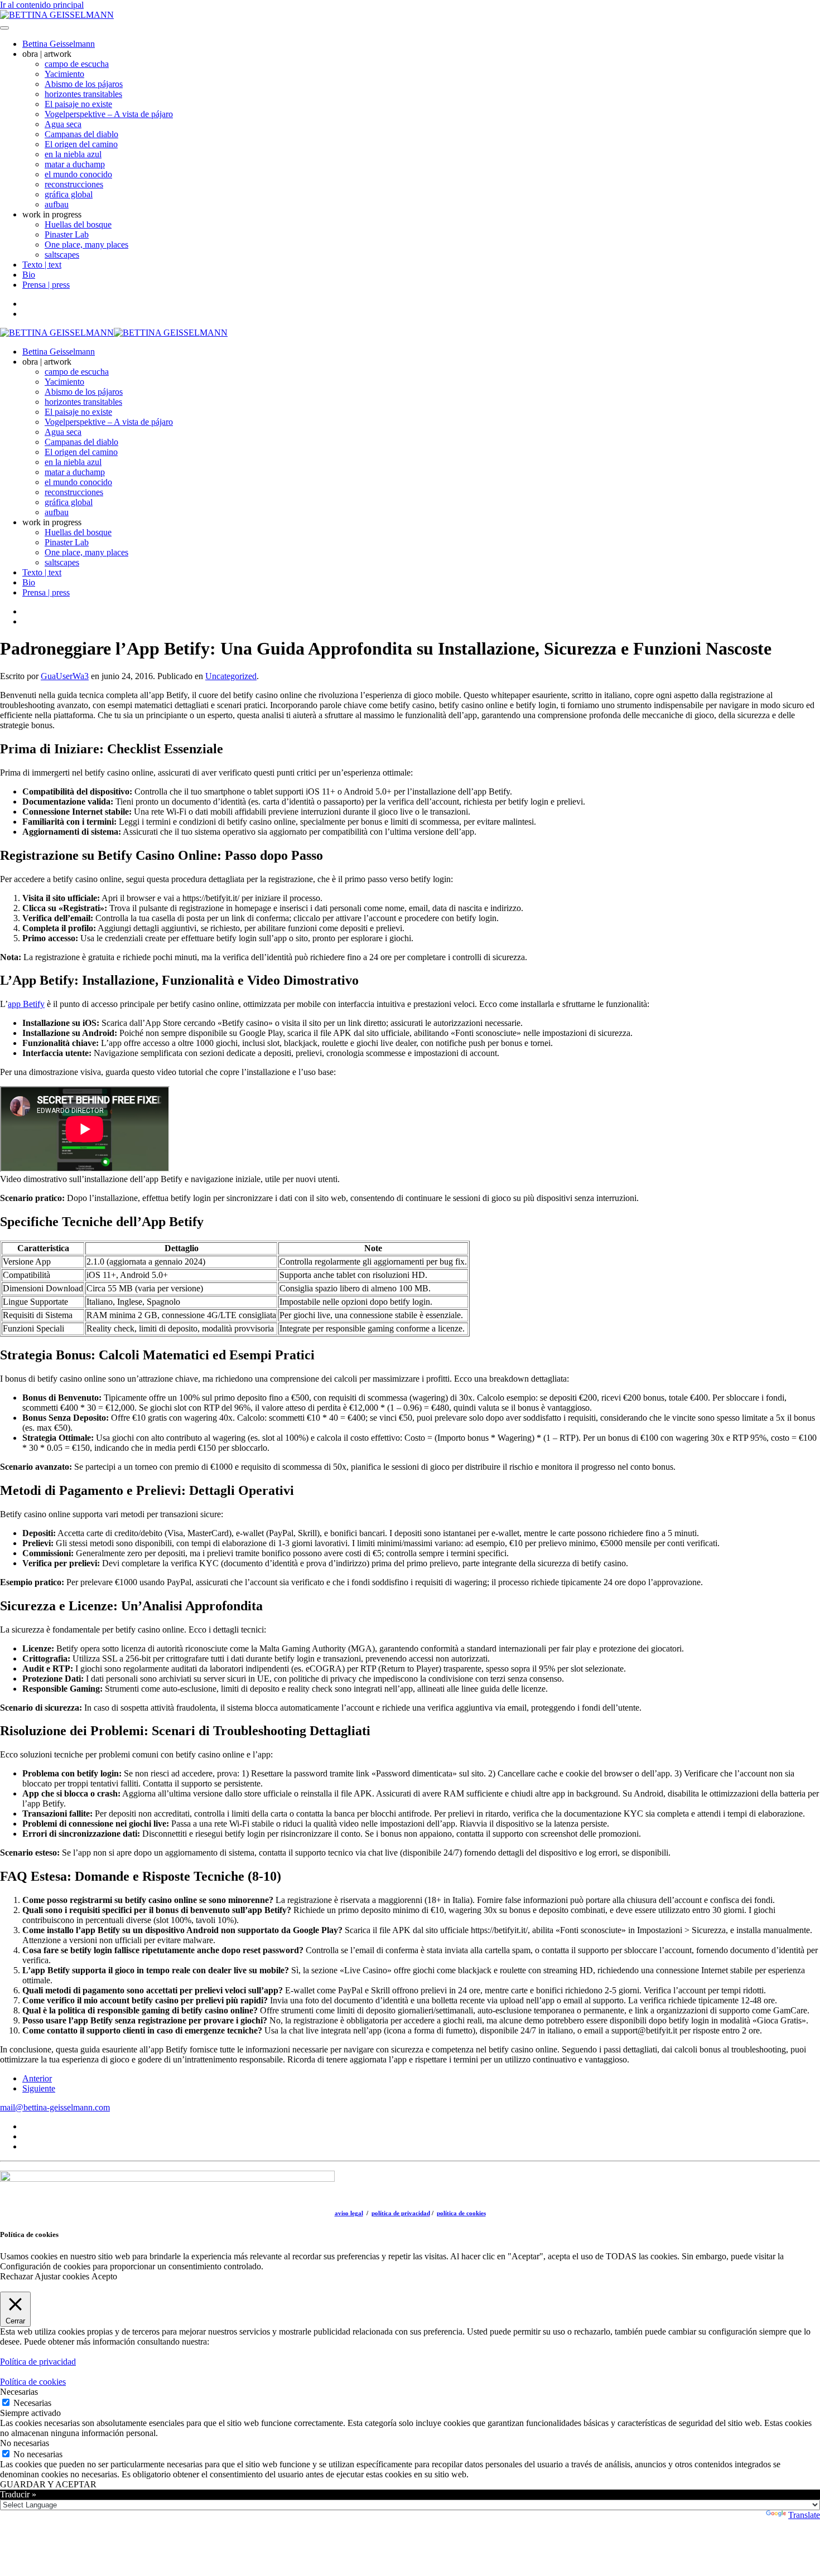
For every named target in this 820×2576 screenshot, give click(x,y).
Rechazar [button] (16, 2276)
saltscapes (62, 255)
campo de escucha (77, 64)
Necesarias (32, 2403)
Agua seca (63, 124)
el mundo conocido (78, 174)
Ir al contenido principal (42, 5)
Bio (29, 275)
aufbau (57, 204)
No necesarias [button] (25, 2443)
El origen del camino (81, 144)
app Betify (26, 1004)
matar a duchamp (75, 164)
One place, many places (86, 244)
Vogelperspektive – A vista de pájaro (109, 114)
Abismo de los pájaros (84, 84)
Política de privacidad (38, 2362)
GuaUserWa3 (65, 676)
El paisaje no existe (78, 104)
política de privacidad (401, 2213)
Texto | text (42, 265)
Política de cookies (33, 2382)
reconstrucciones (74, 184)
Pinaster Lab (67, 234)
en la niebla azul (73, 154)
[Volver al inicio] (57, 15)
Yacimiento (64, 74)
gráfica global (69, 194)
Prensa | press (46, 285)
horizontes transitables (83, 94)
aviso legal (349, 2213)
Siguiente (39, 2088)
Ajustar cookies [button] (62, 2276)
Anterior (37, 2078)
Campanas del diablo (81, 134)
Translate (804, 2515)
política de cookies (461, 2213)
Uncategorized (231, 676)
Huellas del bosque (78, 224)
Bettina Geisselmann (59, 44)
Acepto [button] (104, 2276)
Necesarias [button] (19, 2392)
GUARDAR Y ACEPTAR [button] (48, 2484)
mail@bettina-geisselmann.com (55, 2107)
